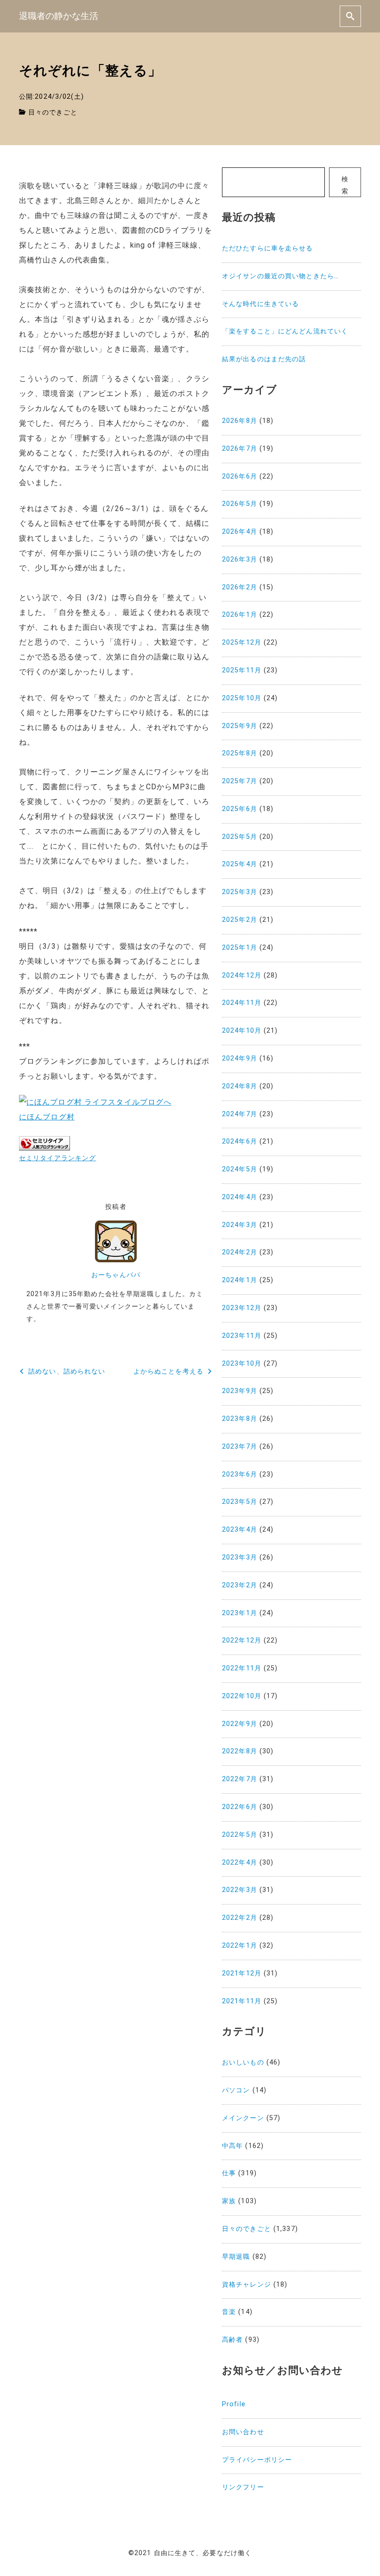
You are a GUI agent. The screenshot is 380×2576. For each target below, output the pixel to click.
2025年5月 (240, 837)
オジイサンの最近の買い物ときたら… (280, 276)
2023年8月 (240, 1419)
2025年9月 (240, 726)
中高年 (232, 2146)
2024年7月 (240, 1114)
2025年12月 (242, 642)
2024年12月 (242, 975)
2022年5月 (240, 1835)
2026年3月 (240, 559)
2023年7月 (240, 1447)
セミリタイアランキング (57, 1158)
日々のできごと (53, 112)
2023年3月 (240, 1557)
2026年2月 (240, 587)
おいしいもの (243, 2062)
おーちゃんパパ (116, 1275)
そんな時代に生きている (260, 304)
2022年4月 (240, 1863)
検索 (345, 185)
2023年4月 (240, 1530)
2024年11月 (242, 1003)
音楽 (229, 2312)
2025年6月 (240, 809)
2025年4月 (240, 864)
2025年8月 (240, 753)
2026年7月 (240, 449)
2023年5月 (240, 1502)
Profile (234, 2404)
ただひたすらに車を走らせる (268, 248)
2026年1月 (240, 615)
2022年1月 (240, 1946)
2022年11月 (242, 1668)
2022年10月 (242, 1696)
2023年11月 (242, 1336)
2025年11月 (242, 670)
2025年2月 (240, 920)
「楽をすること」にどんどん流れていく (285, 331)
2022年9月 (240, 1724)
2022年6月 (240, 1807)
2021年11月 (242, 2001)
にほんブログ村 (47, 1117)
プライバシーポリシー (257, 2460)
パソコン (236, 2090)
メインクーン (243, 2118)
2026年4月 (240, 532)
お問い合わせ (243, 2432)
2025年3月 (240, 892)
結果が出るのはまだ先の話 (264, 359)
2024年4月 (240, 1197)
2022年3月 (240, 1890)
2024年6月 (240, 1141)
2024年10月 (242, 1031)
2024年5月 (240, 1169)
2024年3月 (240, 1225)
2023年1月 (240, 1613)
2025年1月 (240, 948)
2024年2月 (240, 1252)
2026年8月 (240, 421)
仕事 (229, 2173)
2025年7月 (240, 781)
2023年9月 (240, 1391)
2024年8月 (240, 1086)
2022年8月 (240, 1751)
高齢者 (232, 2340)
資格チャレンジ (247, 2285)
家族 (229, 2201)
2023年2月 (240, 1585)
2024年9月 (240, 1058)
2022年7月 (240, 1779)
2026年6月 (240, 476)
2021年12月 (242, 1973)
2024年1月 (240, 1280)
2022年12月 (242, 1640)
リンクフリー (243, 2487)
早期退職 (236, 2257)
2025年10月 (242, 698)
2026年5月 (240, 504)
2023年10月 (242, 1364)
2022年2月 (240, 1918)
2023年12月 (242, 1308)
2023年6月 (240, 1474)
